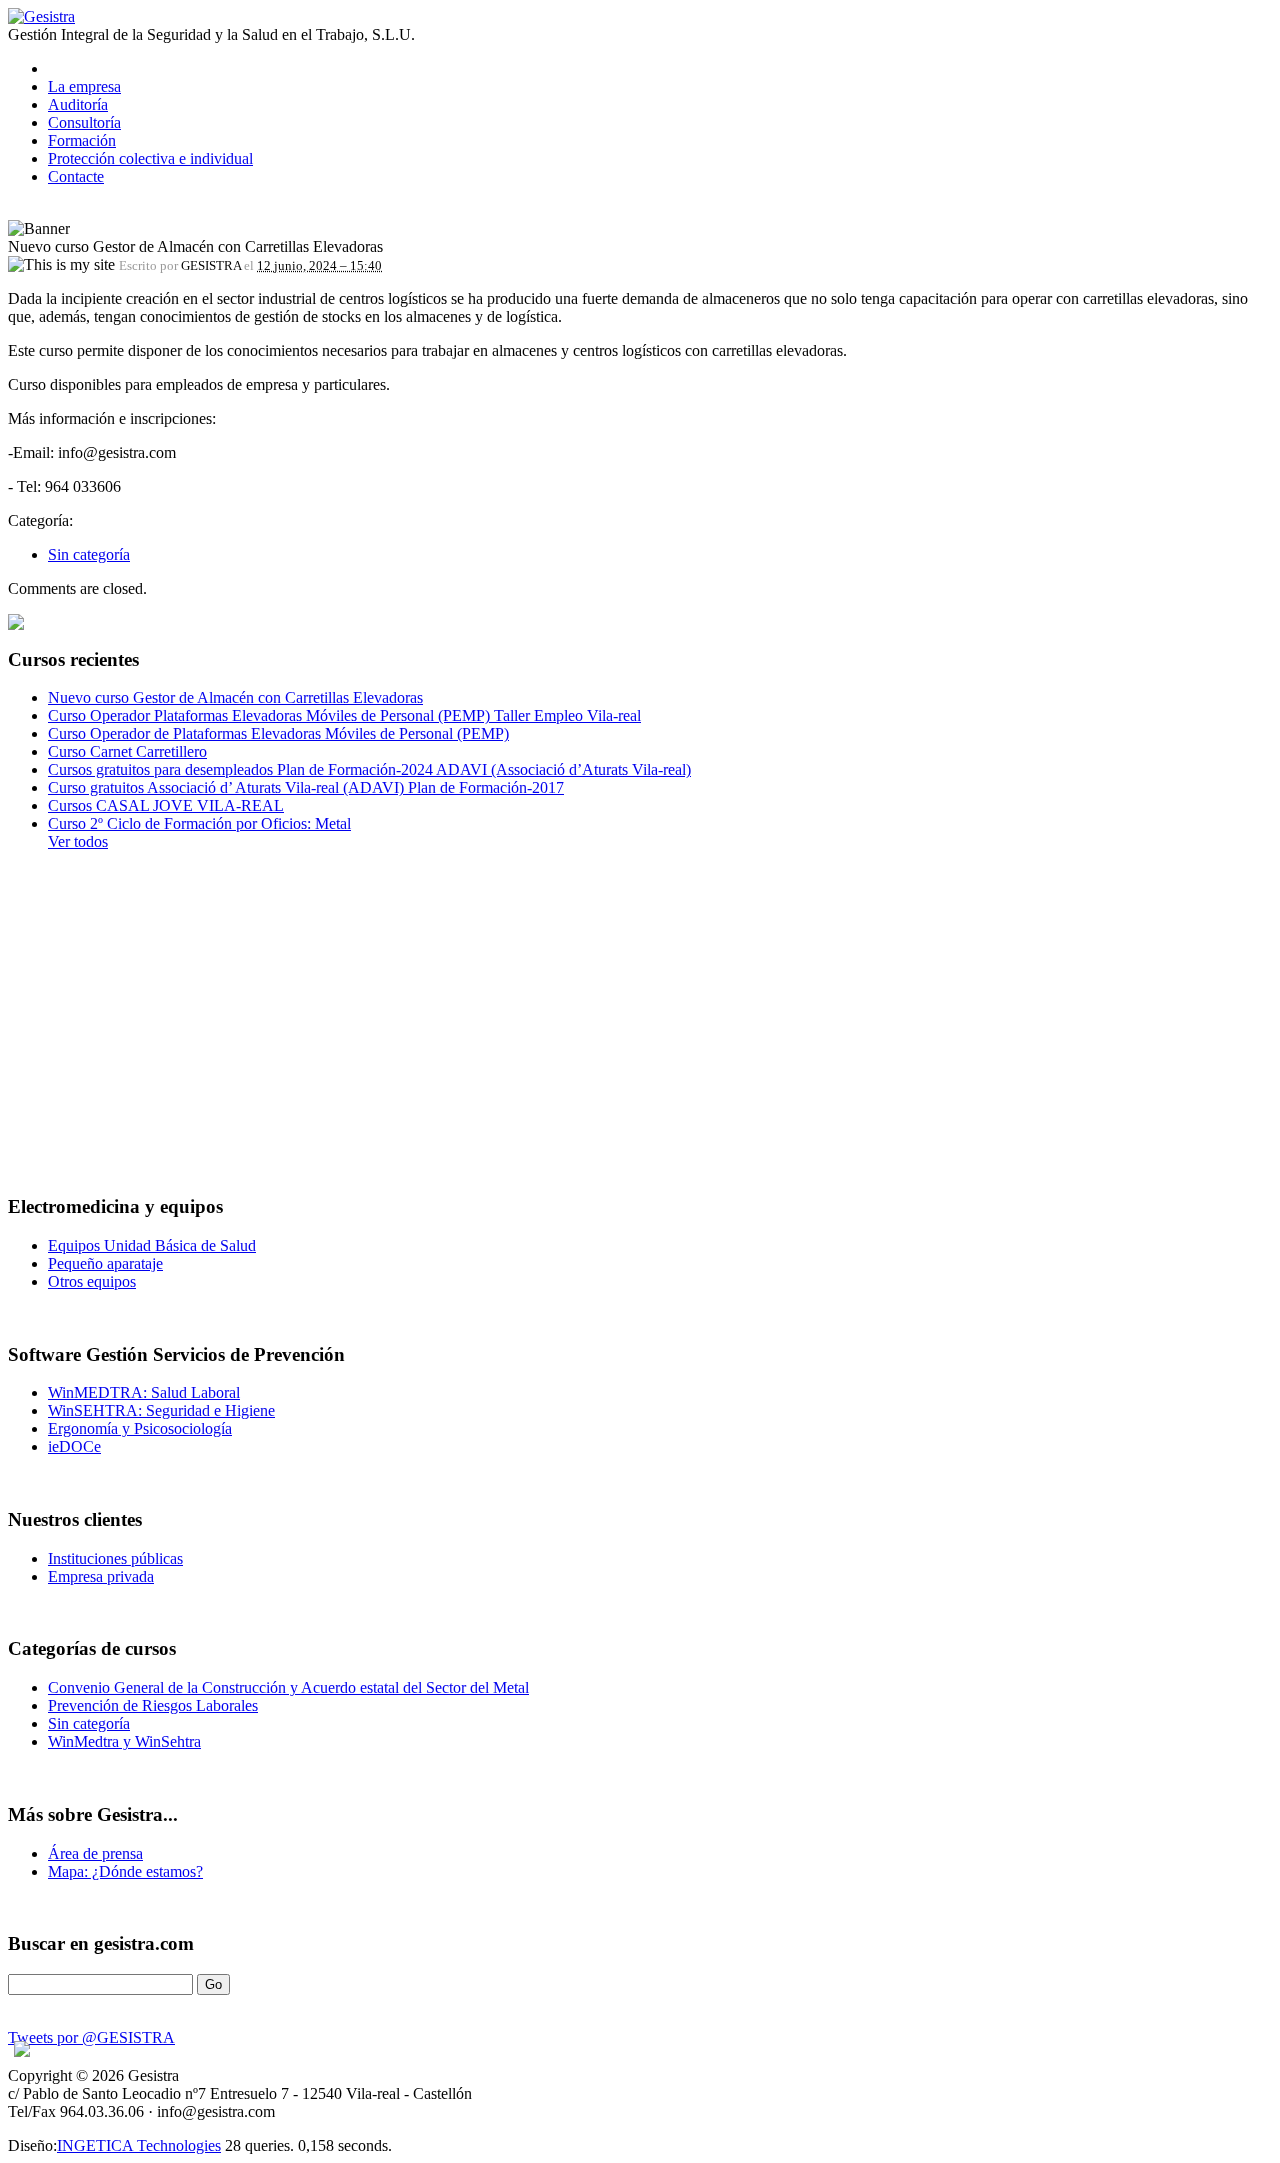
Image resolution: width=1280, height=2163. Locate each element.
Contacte (76, 176)
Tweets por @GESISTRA (91, 2037)
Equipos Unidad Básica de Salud (152, 1245)
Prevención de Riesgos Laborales (153, 1705)
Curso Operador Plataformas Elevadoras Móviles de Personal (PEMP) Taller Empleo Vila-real (344, 715)
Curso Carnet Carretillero (127, 751)
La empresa (84, 86)
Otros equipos (92, 1281)
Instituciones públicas (115, 1558)
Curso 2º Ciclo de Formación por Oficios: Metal (199, 823)
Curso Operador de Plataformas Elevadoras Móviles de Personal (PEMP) (278, 733)
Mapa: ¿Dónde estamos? (125, 1871)
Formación (82, 140)
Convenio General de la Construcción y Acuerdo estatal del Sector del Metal (288, 1687)
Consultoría (84, 122)
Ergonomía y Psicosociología (140, 1428)
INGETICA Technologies (139, 2145)
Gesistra (49, 16)
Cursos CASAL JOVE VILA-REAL (166, 805)
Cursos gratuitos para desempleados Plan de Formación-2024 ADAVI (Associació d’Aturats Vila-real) (369, 769)
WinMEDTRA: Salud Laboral (144, 1392)
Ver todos (78, 841)
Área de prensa (95, 1853)
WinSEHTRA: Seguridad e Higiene (161, 1410)
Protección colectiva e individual (150, 158)
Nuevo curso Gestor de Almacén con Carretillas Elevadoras (235, 697)
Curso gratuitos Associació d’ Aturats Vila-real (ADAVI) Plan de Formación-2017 (306, 787)
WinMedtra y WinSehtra (124, 1741)
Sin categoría (89, 554)
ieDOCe (74, 1446)
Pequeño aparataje (105, 1263)
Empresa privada (101, 1576)
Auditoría (78, 104)
